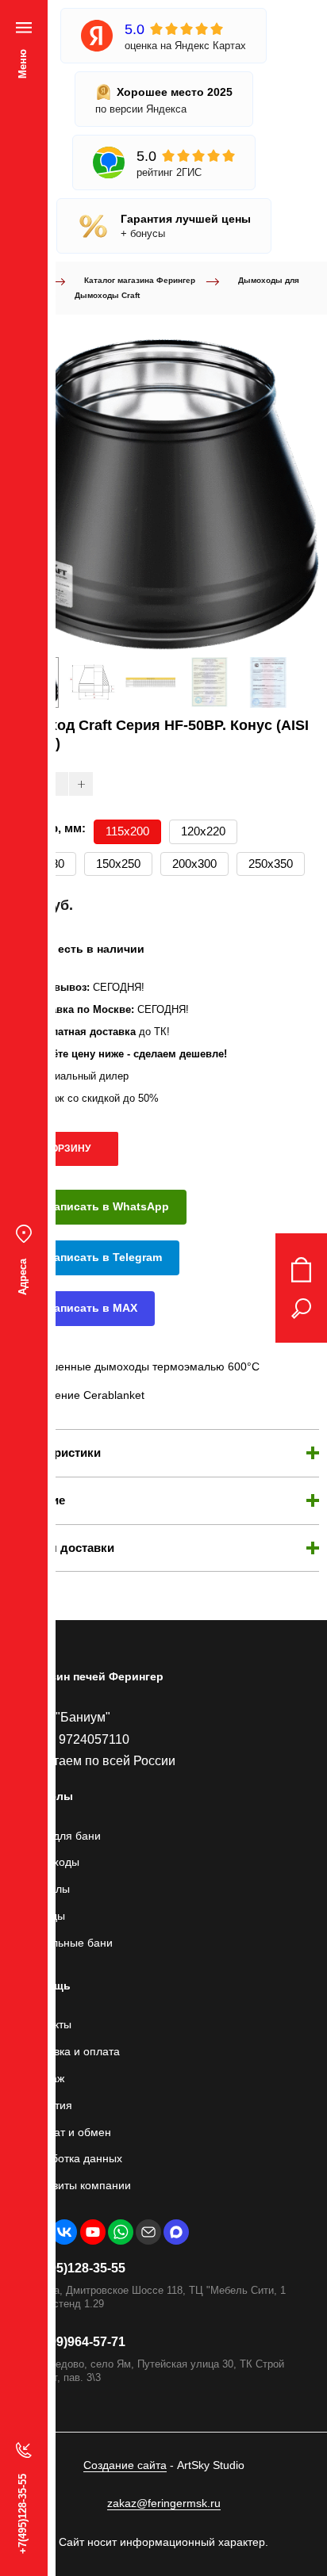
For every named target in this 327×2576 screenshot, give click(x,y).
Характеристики (54, 1452)
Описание (37, 1500)
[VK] (64, 2232)
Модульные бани (68, 1943)
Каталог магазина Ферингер (140, 280)
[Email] (148, 2232)
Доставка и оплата (72, 2051)
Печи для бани (62, 1836)
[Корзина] (301, 1270)
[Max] (176, 2232)
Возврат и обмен (67, 2132)
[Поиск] (301, 1309)
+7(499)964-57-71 (75, 2342)
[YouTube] (93, 2232)
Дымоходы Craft (107, 295)
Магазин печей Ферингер (94, 1676)
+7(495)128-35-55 (75, 2268)
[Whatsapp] (121, 2232)
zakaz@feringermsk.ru (164, 2503)
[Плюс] (81, 784)
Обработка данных (73, 2158)
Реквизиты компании (77, 2185)
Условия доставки (61, 1548)
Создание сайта (125, 2465)
